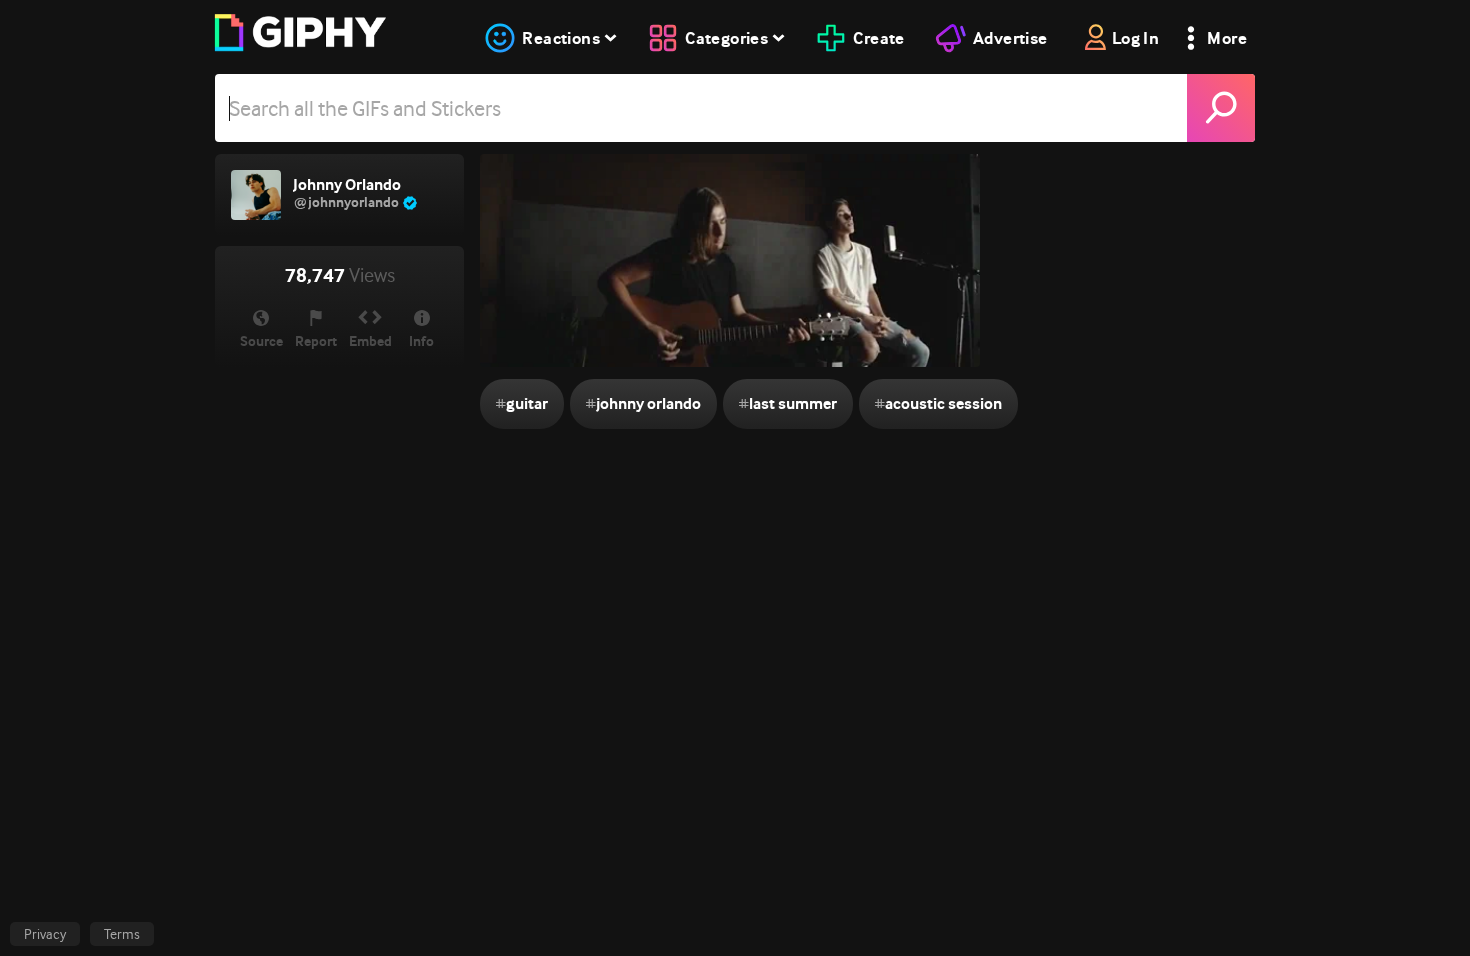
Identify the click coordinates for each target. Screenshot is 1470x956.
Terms (122, 934)
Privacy (45, 934)
